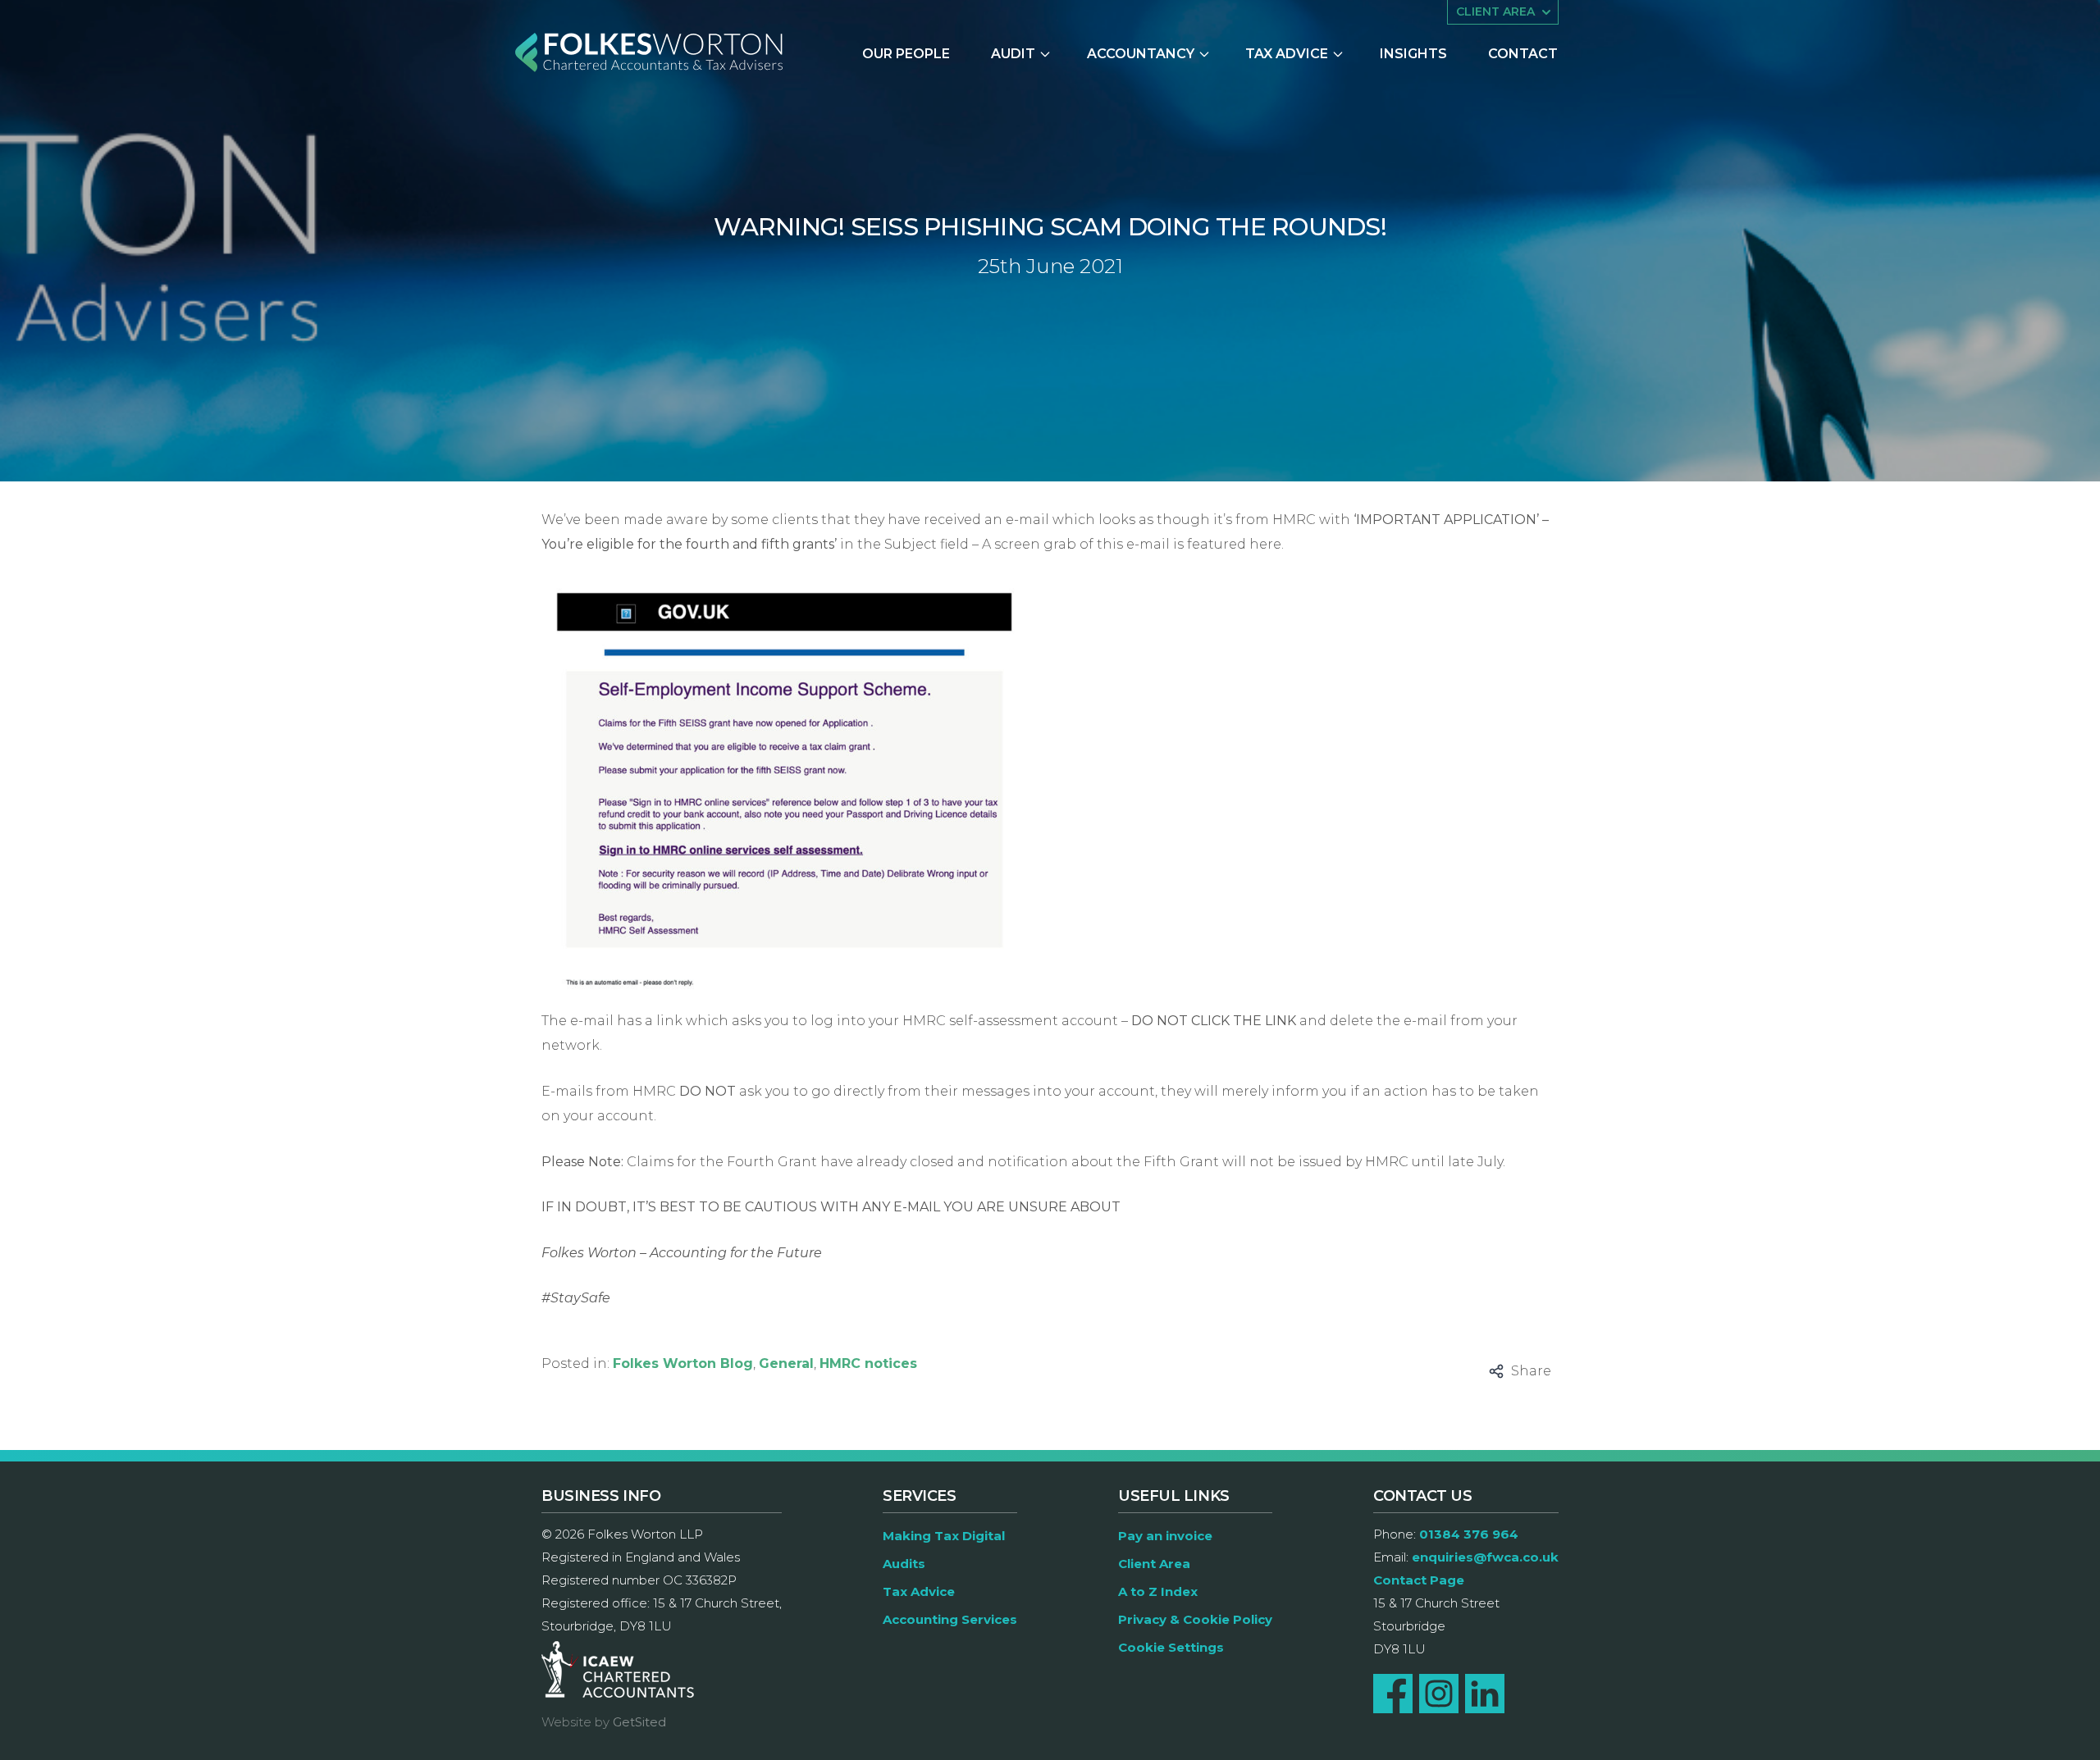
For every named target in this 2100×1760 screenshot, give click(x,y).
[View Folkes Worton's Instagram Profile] (1439, 1694)
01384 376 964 (1469, 1534)
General (786, 1363)
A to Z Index (1158, 1591)
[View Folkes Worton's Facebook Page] (1393, 1694)
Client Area (1154, 1564)
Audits (904, 1564)
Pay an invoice (1165, 1536)
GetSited (639, 1722)
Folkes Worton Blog (683, 1363)
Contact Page (1419, 1580)
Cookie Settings (1171, 1647)
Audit (1013, 54)
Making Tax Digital (944, 1536)
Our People (906, 54)
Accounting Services (950, 1619)
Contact (1523, 54)
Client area (1495, 11)
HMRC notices (868, 1363)
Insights (1413, 54)
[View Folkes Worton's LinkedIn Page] (1485, 1694)
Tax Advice (1287, 54)
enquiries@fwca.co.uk (1485, 1557)
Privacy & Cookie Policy (1195, 1619)
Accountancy (1141, 54)
